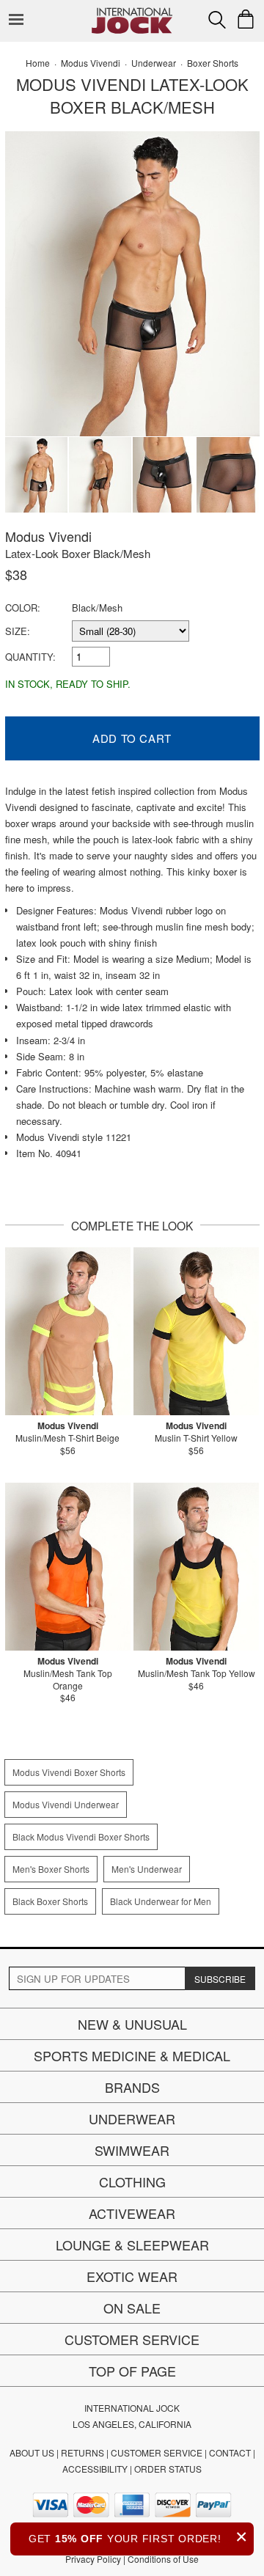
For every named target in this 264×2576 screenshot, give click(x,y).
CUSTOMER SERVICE (157, 2452)
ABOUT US (32, 2452)
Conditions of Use (163, 2559)
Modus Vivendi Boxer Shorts (69, 1772)
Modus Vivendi (48, 536)
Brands (132, 2087)
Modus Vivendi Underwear (66, 1804)
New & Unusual (132, 2024)
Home (38, 63)
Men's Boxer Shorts (51, 1869)
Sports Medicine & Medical (132, 2055)
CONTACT (230, 2452)
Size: (18, 631)
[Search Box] (217, 20)
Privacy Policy (93, 2559)
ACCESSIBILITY (95, 2469)
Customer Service (132, 2339)
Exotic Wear (132, 2276)
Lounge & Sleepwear (132, 2245)
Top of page (132, 2371)
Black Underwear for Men (161, 1901)
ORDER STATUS (168, 2469)
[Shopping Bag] (246, 19)
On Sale (132, 2308)
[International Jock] (132, 11)
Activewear (132, 2213)
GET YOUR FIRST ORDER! (138, 2537)
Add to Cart (132, 738)
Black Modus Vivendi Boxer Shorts (81, 1836)
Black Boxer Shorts (50, 1901)
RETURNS (82, 2452)
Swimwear (132, 2150)
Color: (23, 608)
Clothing (132, 2181)
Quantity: (30, 657)
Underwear (132, 2118)
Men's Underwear (147, 1869)
